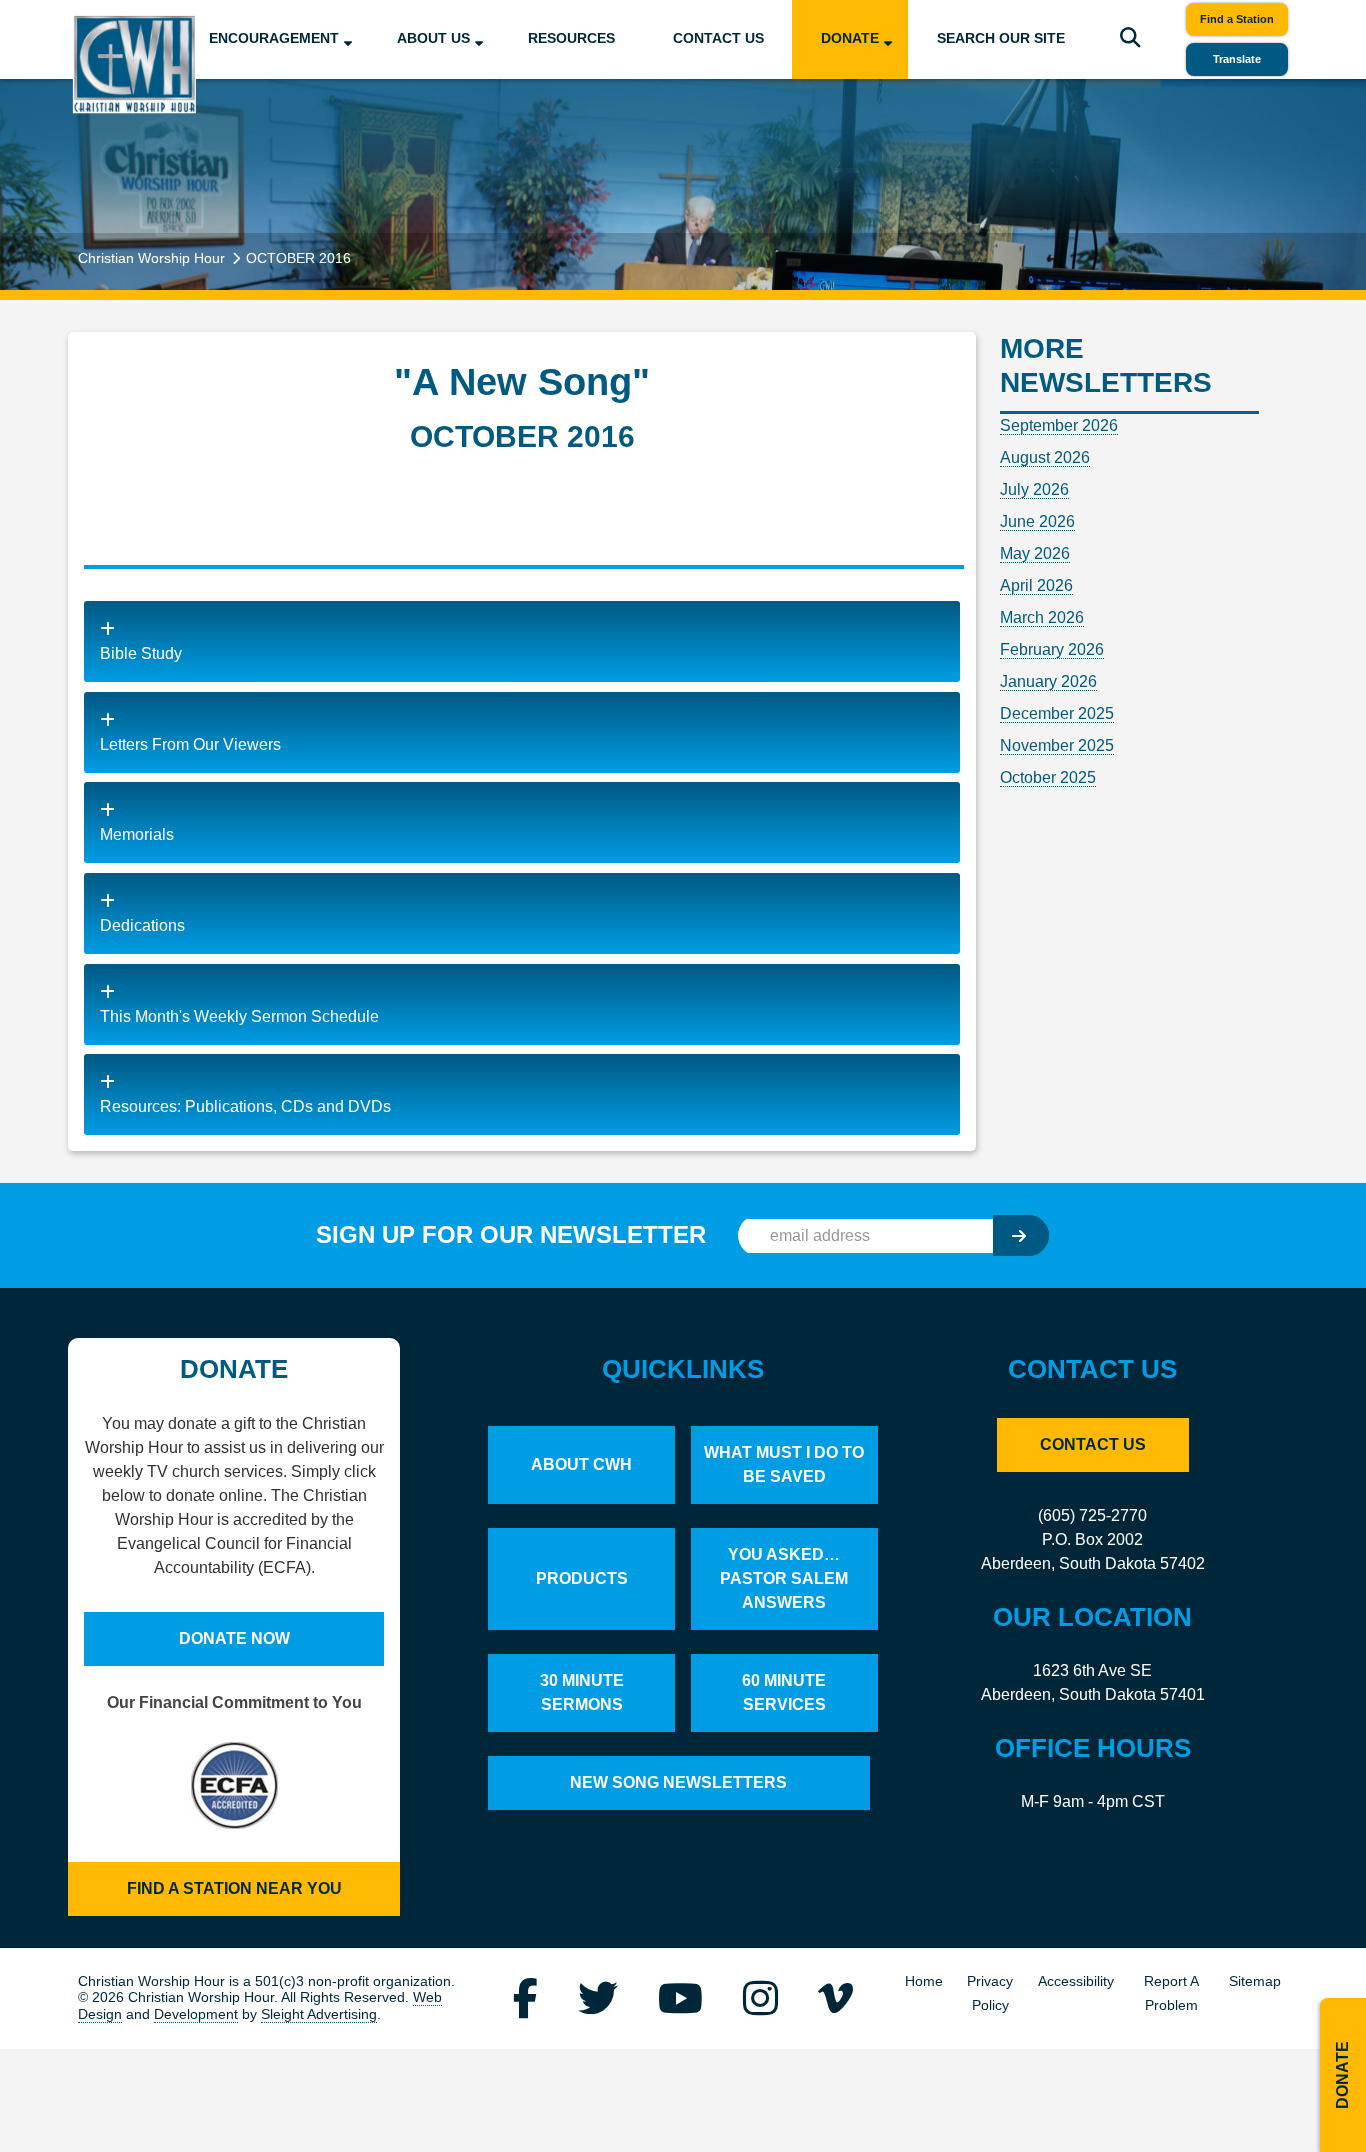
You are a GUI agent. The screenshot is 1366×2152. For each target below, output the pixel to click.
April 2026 (1036, 585)
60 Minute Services (784, 1692)
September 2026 (1059, 425)
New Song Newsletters (678, 1782)
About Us (433, 38)
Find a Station (1237, 19)
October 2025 (1048, 777)
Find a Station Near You (234, 1888)
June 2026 (1037, 521)
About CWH (581, 1464)
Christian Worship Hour (151, 258)
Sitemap (1255, 1981)
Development (196, 2014)
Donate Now (234, 1638)
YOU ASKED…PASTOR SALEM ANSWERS (784, 1578)
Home (924, 1981)
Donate (850, 38)
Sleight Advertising (319, 2014)
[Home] (134, 63)
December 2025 (1057, 713)
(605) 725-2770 (1092, 1515)
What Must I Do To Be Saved (784, 1464)
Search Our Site (1001, 38)
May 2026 (1035, 553)
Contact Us (718, 38)
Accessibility (1076, 1981)
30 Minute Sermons (582, 1692)
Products (582, 1578)
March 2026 (1042, 617)
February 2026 (1052, 649)
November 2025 (1057, 745)
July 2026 (1034, 489)
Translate (1237, 59)
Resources (571, 38)
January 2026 (1048, 681)
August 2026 (1045, 457)
